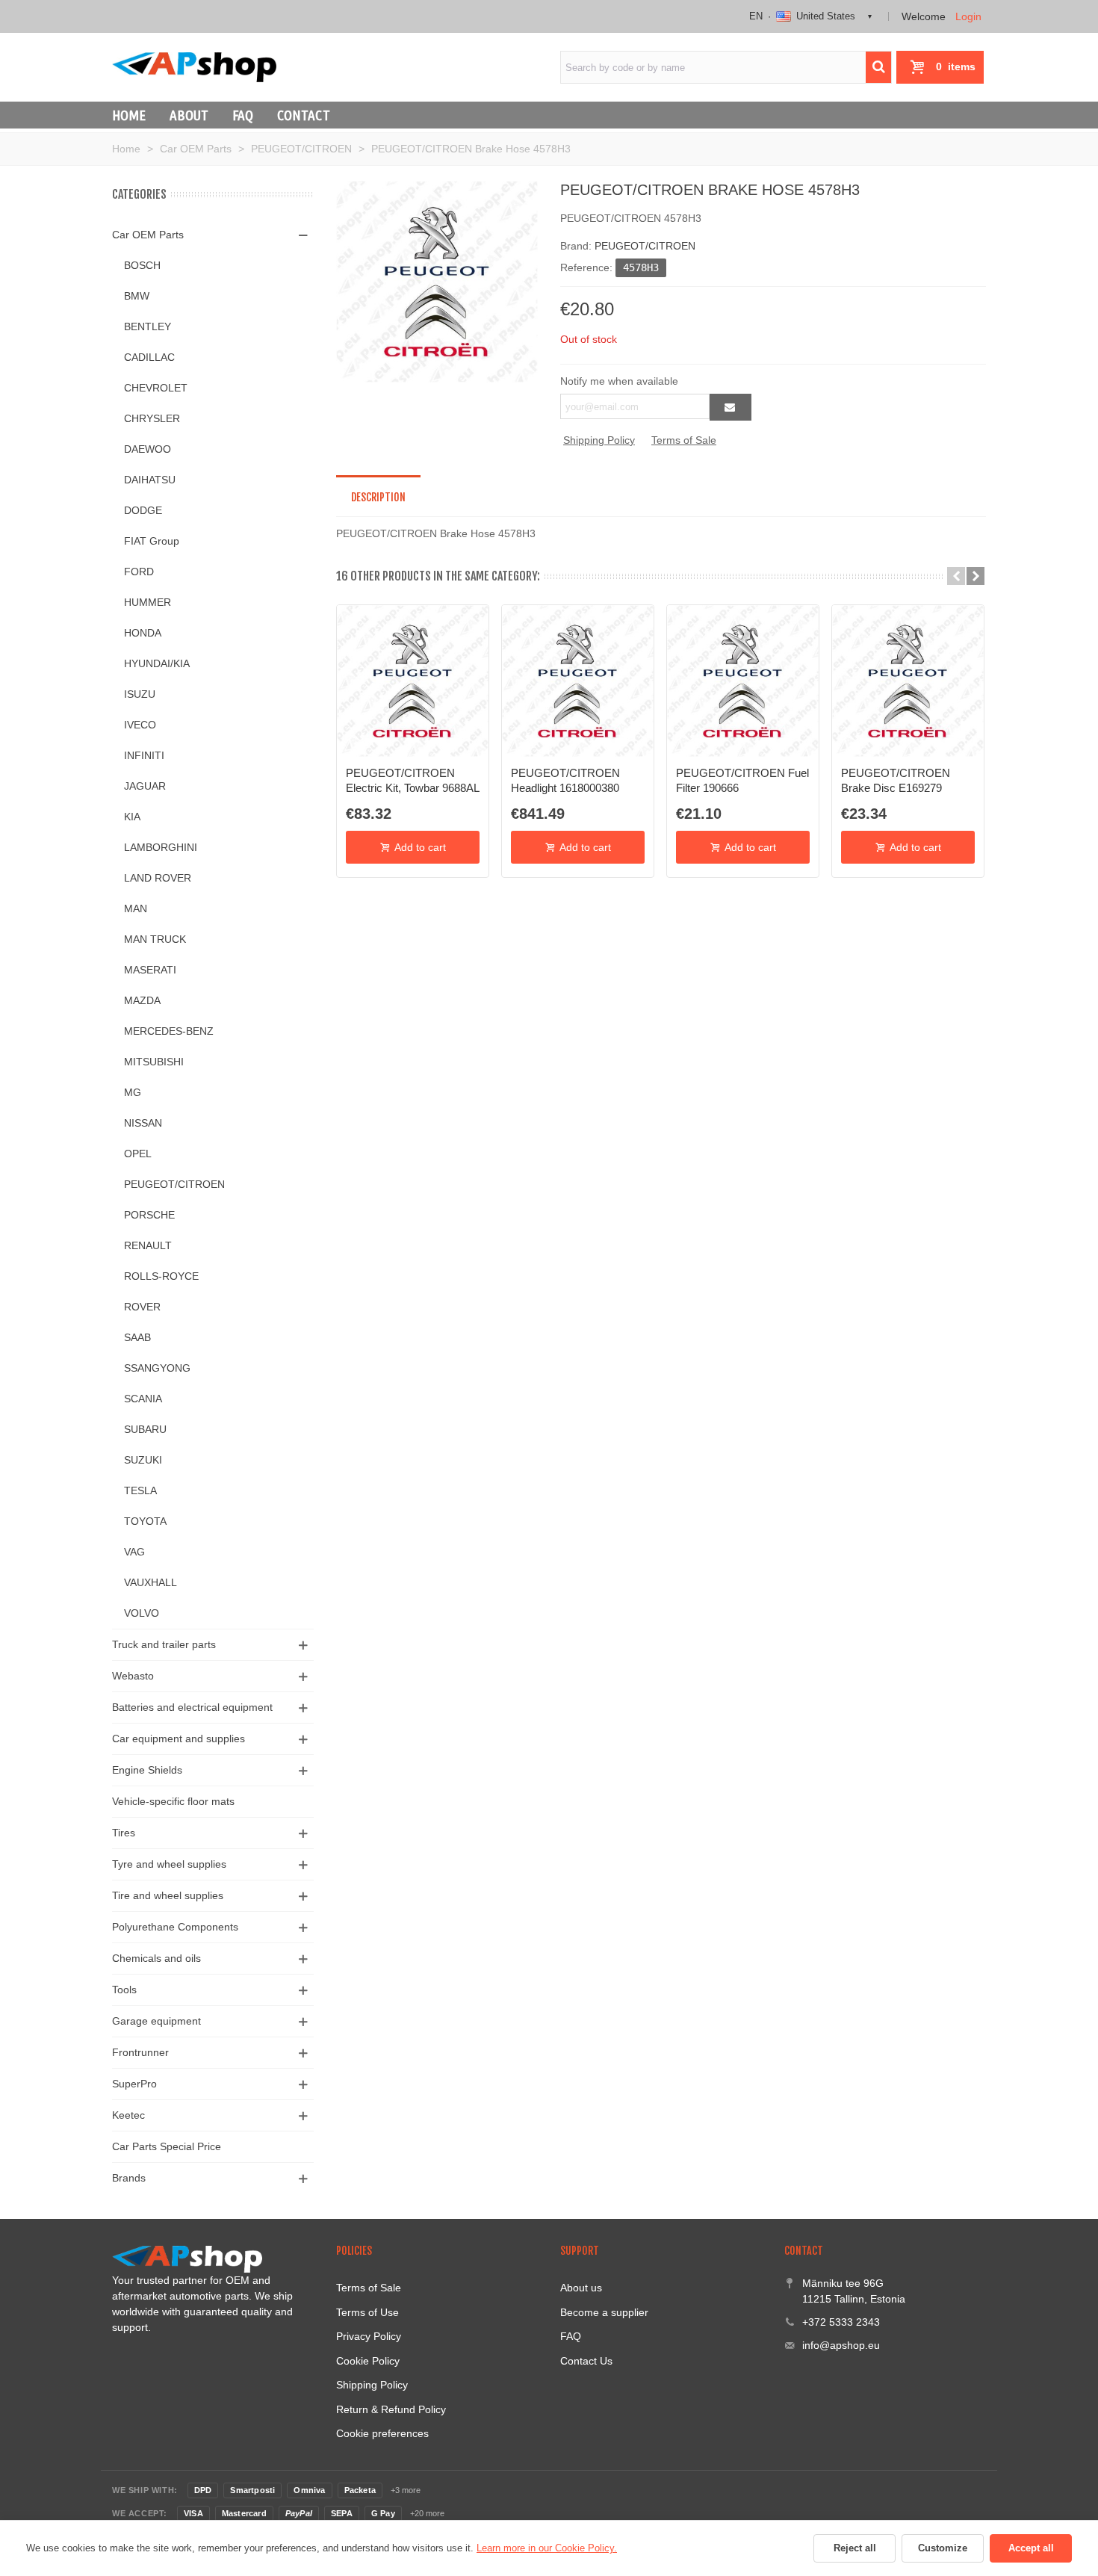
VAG (134, 1552)
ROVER (142, 1307)
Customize (943, 2548)
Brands (129, 2178)
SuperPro (134, 2084)
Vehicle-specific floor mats (173, 1801)
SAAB (137, 1337)
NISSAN (143, 1123)
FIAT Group (152, 541)
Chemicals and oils (156, 1958)
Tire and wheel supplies (168, 1895)
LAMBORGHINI (161, 847)
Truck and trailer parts (164, 1644)
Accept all (1031, 2548)
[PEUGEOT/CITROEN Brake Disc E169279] (908, 681)
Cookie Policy (368, 2361)
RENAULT (148, 1245)
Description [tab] (378, 497)
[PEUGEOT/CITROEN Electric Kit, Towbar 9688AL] (413, 681)
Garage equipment (156, 2021)
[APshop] (194, 67)
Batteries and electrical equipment (192, 1707)
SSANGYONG (157, 1368)
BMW (137, 296)
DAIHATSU (150, 480)
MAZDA (142, 1000)
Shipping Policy (599, 440)
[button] (956, 576)
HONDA (143, 633)
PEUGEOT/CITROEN (174, 1184)
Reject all (855, 2548)
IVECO (140, 725)
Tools (124, 1990)
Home (129, 115)
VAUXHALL (151, 1582)
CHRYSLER (152, 418)
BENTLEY (148, 326)
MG (133, 1092)
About (189, 115)
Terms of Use (367, 2312)
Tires (124, 1833)
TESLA (140, 1490)
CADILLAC (149, 357)
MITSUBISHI (154, 1062)
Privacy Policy (369, 2336)
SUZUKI (143, 1460)
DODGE (143, 510)
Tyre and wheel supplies (169, 1864)
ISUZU (140, 694)
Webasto (133, 1676)
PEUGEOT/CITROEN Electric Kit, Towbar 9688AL (413, 780)
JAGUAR (145, 786)
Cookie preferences (382, 2433)
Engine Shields (147, 1770)
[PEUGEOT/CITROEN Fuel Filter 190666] (743, 681)
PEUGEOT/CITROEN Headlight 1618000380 (565, 780)
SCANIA (143, 1399)
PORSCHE (149, 1215)
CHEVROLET (156, 388)
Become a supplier (604, 2312)
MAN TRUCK (155, 939)
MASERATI (150, 970)
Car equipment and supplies (179, 1739)
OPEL (138, 1154)
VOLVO (142, 1613)
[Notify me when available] (731, 407)
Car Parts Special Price (167, 2146)
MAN (136, 908)
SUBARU (145, 1429)
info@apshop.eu (841, 2345)
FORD (139, 572)
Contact (304, 115)
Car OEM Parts (148, 235)
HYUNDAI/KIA (157, 663)
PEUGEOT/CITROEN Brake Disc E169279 (896, 780)
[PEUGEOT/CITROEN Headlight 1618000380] (578, 681)
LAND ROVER (158, 878)
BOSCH (142, 265)
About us (581, 2288)
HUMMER (148, 602)
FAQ (243, 115)
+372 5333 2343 (841, 2322)
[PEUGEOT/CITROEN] (437, 281)
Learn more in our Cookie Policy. (547, 2548)
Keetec (128, 2115)
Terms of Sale (684, 440)
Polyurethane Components (175, 1927)
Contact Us (586, 2361)
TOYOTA (145, 1521)
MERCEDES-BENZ (169, 1031)
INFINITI (144, 755)
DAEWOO (148, 449)
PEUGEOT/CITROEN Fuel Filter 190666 (742, 780)
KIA (132, 817)
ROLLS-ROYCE (161, 1276)
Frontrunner (140, 2052)
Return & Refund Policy (391, 2409)
